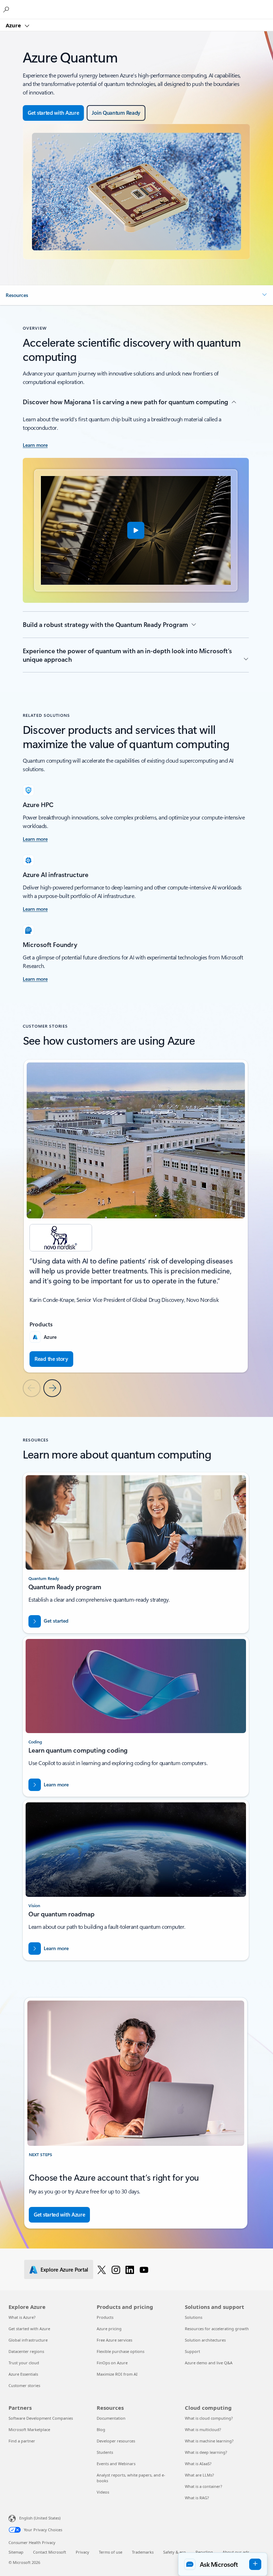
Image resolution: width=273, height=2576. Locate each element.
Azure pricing (109, 2329)
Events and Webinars (116, 2464)
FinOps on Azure (112, 2363)
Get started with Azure (29, 2329)
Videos (103, 2492)
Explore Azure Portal (64, 2269)
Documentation (111, 2418)
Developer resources (116, 2441)
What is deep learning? (206, 2452)
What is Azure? (22, 2317)
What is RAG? (197, 2498)
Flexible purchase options (121, 2351)
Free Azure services (114, 2340)
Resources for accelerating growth (217, 2329)
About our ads (236, 2552)
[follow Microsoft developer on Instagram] (116, 2269)
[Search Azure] (7, 9)
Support (192, 2351)
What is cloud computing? (209, 2418)
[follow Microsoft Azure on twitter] (102, 2269)
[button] (136, 295)
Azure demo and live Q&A (209, 2363)
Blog (101, 2429)
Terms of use (111, 2552)
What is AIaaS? (198, 2464)
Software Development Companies (41, 2418)
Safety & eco (175, 2552)
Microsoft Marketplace (29, 2429)
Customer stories (24, 2385)
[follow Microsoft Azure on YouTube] (144, 2269)
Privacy (82, 2552)
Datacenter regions (26, 2351)
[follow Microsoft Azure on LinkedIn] (130, 2269)
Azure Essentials (23, 2374)
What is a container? (204, 2486)
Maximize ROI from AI (117, 2374)
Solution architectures (205, 2340)
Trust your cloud (24, 2363)
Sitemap (16, 2552)
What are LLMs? (199, 2475)
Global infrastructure (28, 2340)
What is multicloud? (203, 2429)
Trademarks (143, 2552)
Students (105, 2452)
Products (105, 2317)
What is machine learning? (209, 2441)
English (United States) (40, 2518)
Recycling (204, 2552)
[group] (136, 1216)
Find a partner (22, 2441)
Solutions (194, 2317)
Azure (14, 25)
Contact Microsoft (50, 2552)
